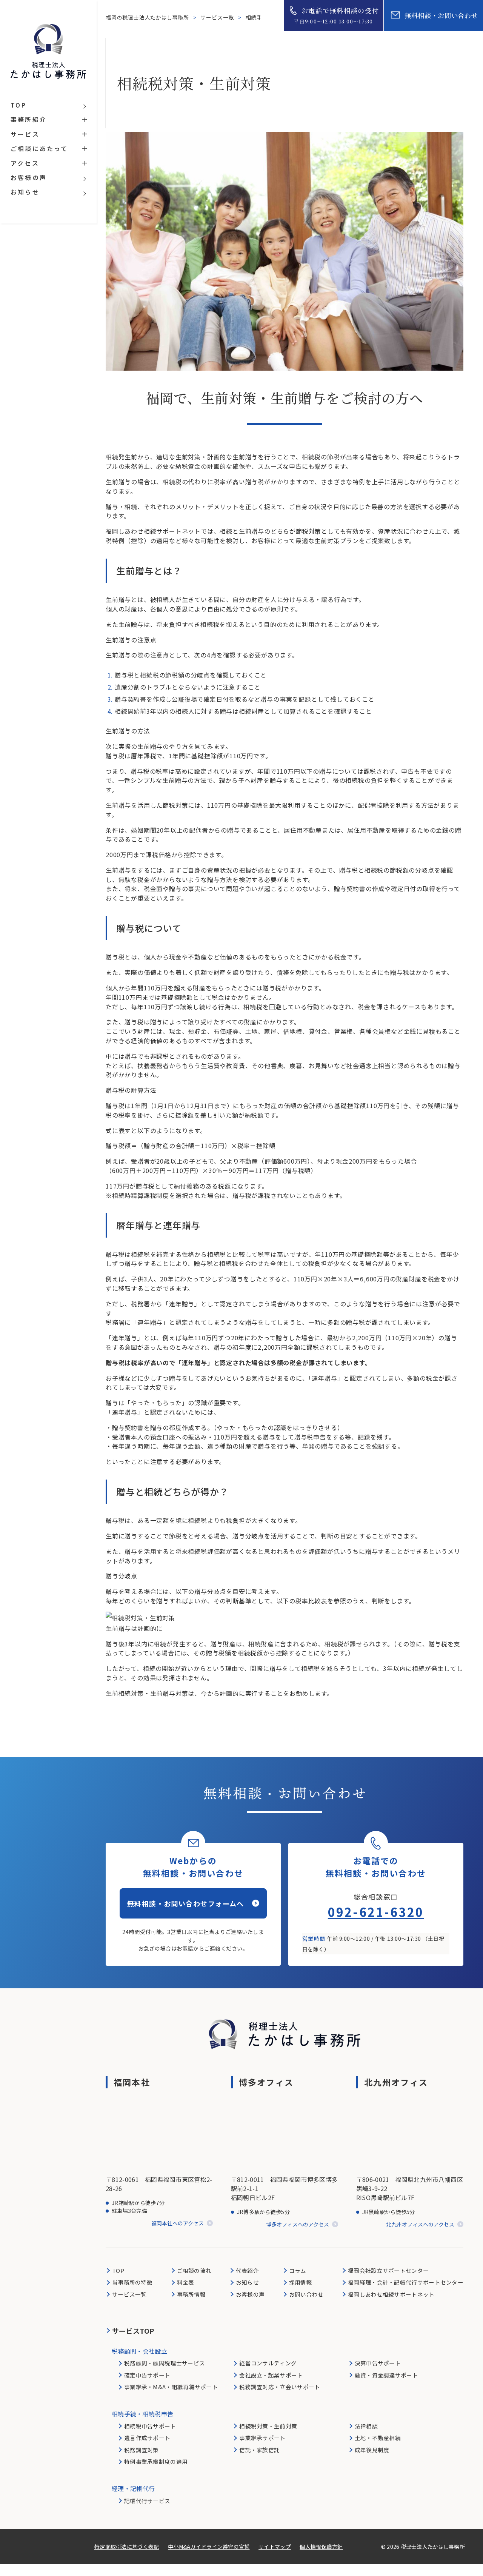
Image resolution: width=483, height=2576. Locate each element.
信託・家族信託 (259, 2450)
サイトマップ (275, 2547)
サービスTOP (133, 2331)
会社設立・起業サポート (271, 2375)
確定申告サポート (147, 2375)
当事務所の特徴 (132, 2282)
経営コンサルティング (268, 2363)
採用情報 (301, 2282)
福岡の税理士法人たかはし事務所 (148, 17)
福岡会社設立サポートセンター (388, 2270)
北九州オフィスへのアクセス (420, 2224)
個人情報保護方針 (321, 2547)
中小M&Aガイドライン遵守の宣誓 (209, 2547)
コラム (298, 2270)
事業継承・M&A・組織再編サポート (171, 2387)
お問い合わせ (306, 2294)
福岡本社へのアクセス (178, 2223)
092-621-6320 (376, 1912)
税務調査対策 (142, 2450)
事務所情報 (191, 2294)
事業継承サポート (262, 2438)
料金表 (186, 2282)
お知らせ (247, 2282)
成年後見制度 (372, 2450)
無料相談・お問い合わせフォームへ (186, 1903)
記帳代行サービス (147, 2501)
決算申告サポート (378, 2363)
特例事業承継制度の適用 (156, 2461)
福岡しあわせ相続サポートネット (391, 2294)
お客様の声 (250, 2294)
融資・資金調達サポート (386, 2375)
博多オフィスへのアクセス (298, 2224)
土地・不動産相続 (378, 2438)
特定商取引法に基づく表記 (127, 2547)
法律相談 (366, 2426)
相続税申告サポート (150, 2426)
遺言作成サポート (147, 2438)
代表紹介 (247, 2270)
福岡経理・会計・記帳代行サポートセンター (406, 2282)
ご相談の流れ (194, 2270)
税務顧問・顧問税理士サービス (165, 2363)
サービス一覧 (218, 17)
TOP (118, 2270)
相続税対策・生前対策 (268, 2426)
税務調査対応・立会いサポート (280, 2387)
